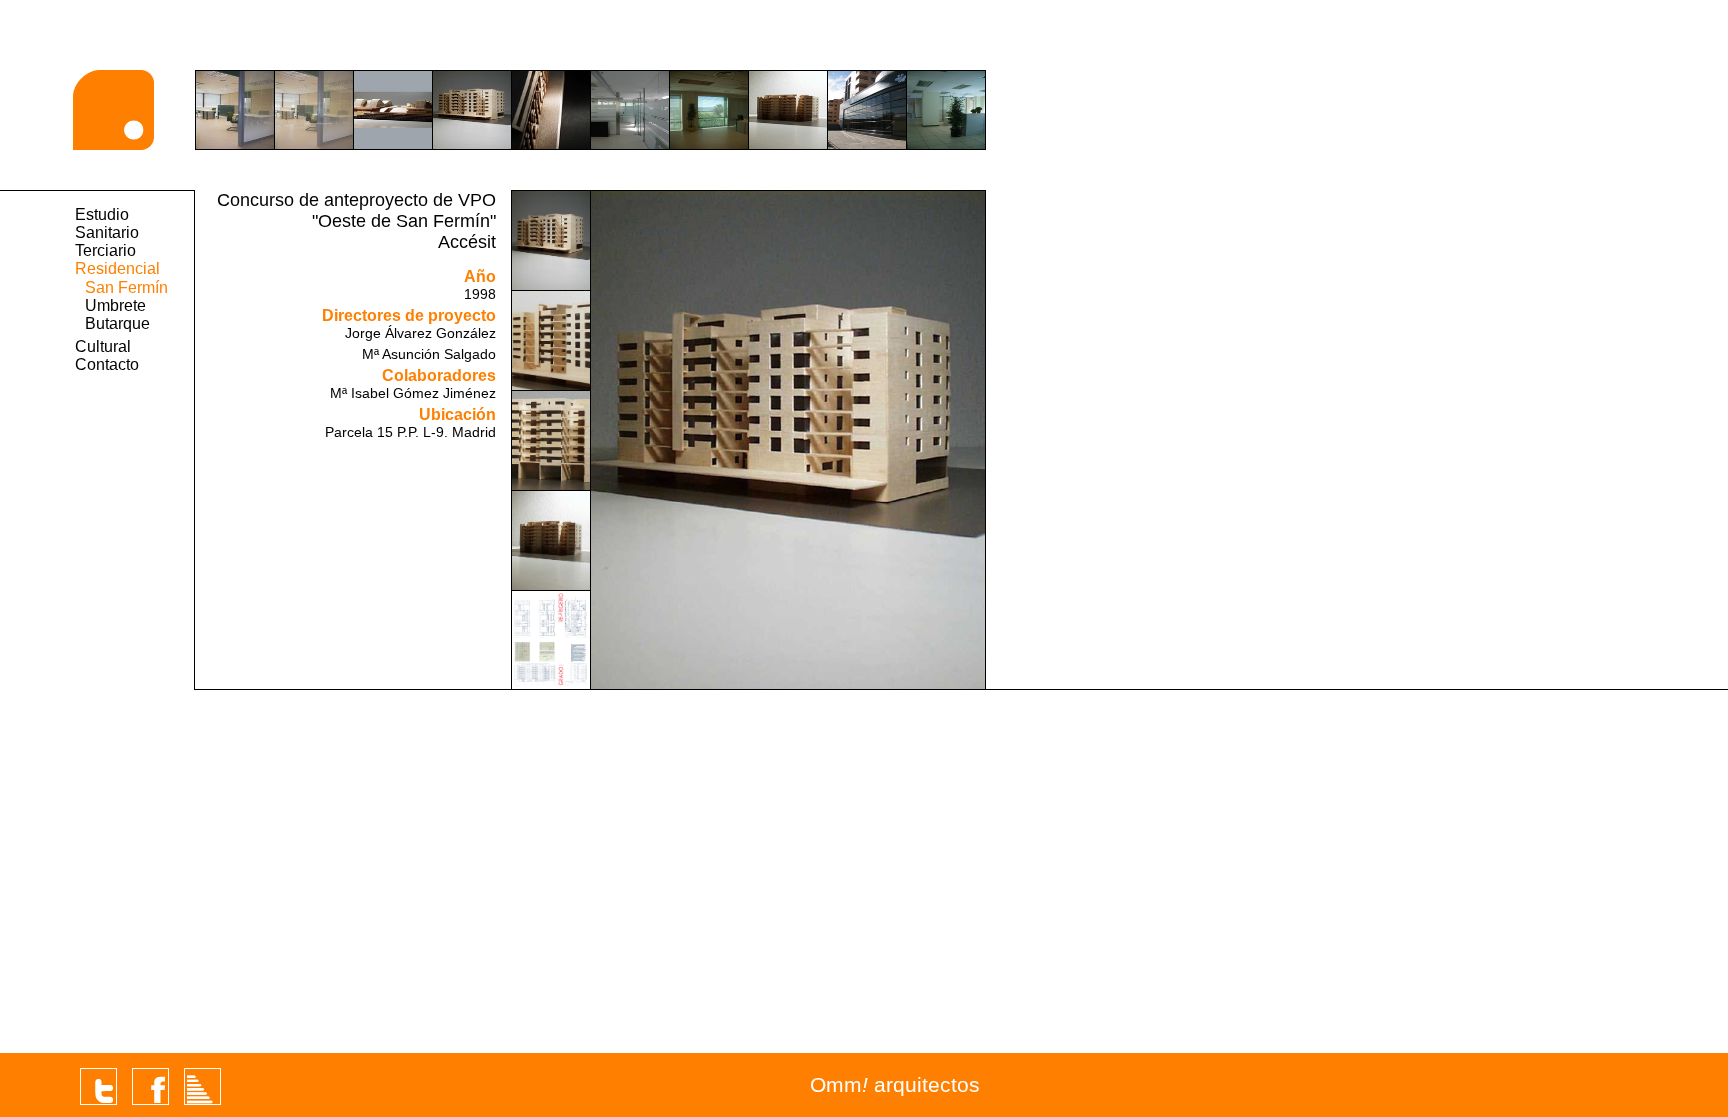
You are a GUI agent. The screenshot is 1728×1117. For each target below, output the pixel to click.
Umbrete (115, 305)
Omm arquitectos (895, 1084)
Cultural (103, 346)
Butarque (117, 323)
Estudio (102, 214)
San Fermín (126, 287)
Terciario (105, 250)
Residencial (117, 268)
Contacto (107, 364)
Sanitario (107, 232)
